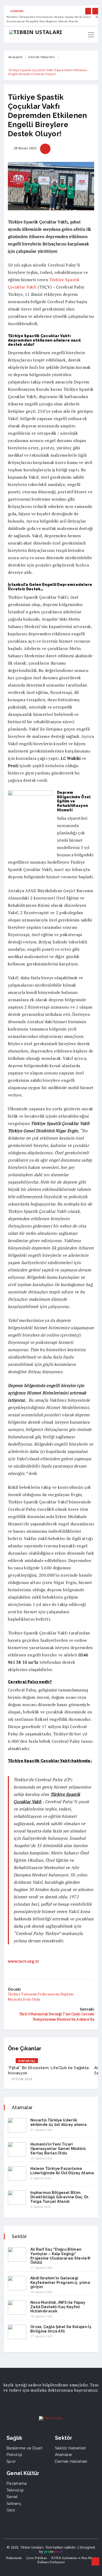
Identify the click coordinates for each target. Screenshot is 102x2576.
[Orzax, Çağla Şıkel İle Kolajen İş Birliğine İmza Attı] (17, 2332)
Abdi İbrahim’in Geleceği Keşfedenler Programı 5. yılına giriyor (60, 2283)
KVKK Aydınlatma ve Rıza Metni (74, 2558)
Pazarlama (17, 2483)
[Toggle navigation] (91, 35)
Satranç (14, 2504)
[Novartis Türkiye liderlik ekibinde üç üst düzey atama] (17, 2125)
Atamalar (64, 2455)
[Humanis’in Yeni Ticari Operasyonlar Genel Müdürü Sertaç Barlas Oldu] (17, 2149)
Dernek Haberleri (42, 57)
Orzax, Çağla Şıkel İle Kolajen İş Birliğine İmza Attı (61, 2329)
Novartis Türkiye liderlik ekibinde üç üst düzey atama (58, 2122)
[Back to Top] (95, 2562)
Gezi (11, 2510)
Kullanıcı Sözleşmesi (51, 2562)
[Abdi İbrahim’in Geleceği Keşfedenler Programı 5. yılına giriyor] (17, 2283)
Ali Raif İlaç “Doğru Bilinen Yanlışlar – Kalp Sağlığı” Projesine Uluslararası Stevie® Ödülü (60, 2256)
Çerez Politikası (37, 2558)
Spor (11, 2461)
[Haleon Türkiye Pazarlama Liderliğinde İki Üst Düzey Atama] (17, 2174)
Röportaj (27, 2061)
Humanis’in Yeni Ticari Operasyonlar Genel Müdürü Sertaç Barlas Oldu (58, 2149)
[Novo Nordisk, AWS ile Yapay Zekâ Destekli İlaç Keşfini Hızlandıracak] (17, 2308)
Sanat (12, 2497)
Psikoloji (14, 2455)
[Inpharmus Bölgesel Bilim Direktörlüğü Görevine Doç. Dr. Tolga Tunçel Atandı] (17, 2198)
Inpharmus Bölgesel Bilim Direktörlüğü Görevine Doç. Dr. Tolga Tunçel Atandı (60, 2197)
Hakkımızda (14, 2558)
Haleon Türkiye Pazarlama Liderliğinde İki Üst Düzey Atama (62, 2171)
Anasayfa (15, 57)
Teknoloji (15, 2490)
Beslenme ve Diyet (24, 2448)
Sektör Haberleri (70, 2448)
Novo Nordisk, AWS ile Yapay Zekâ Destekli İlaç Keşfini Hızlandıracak (58, 2307)
